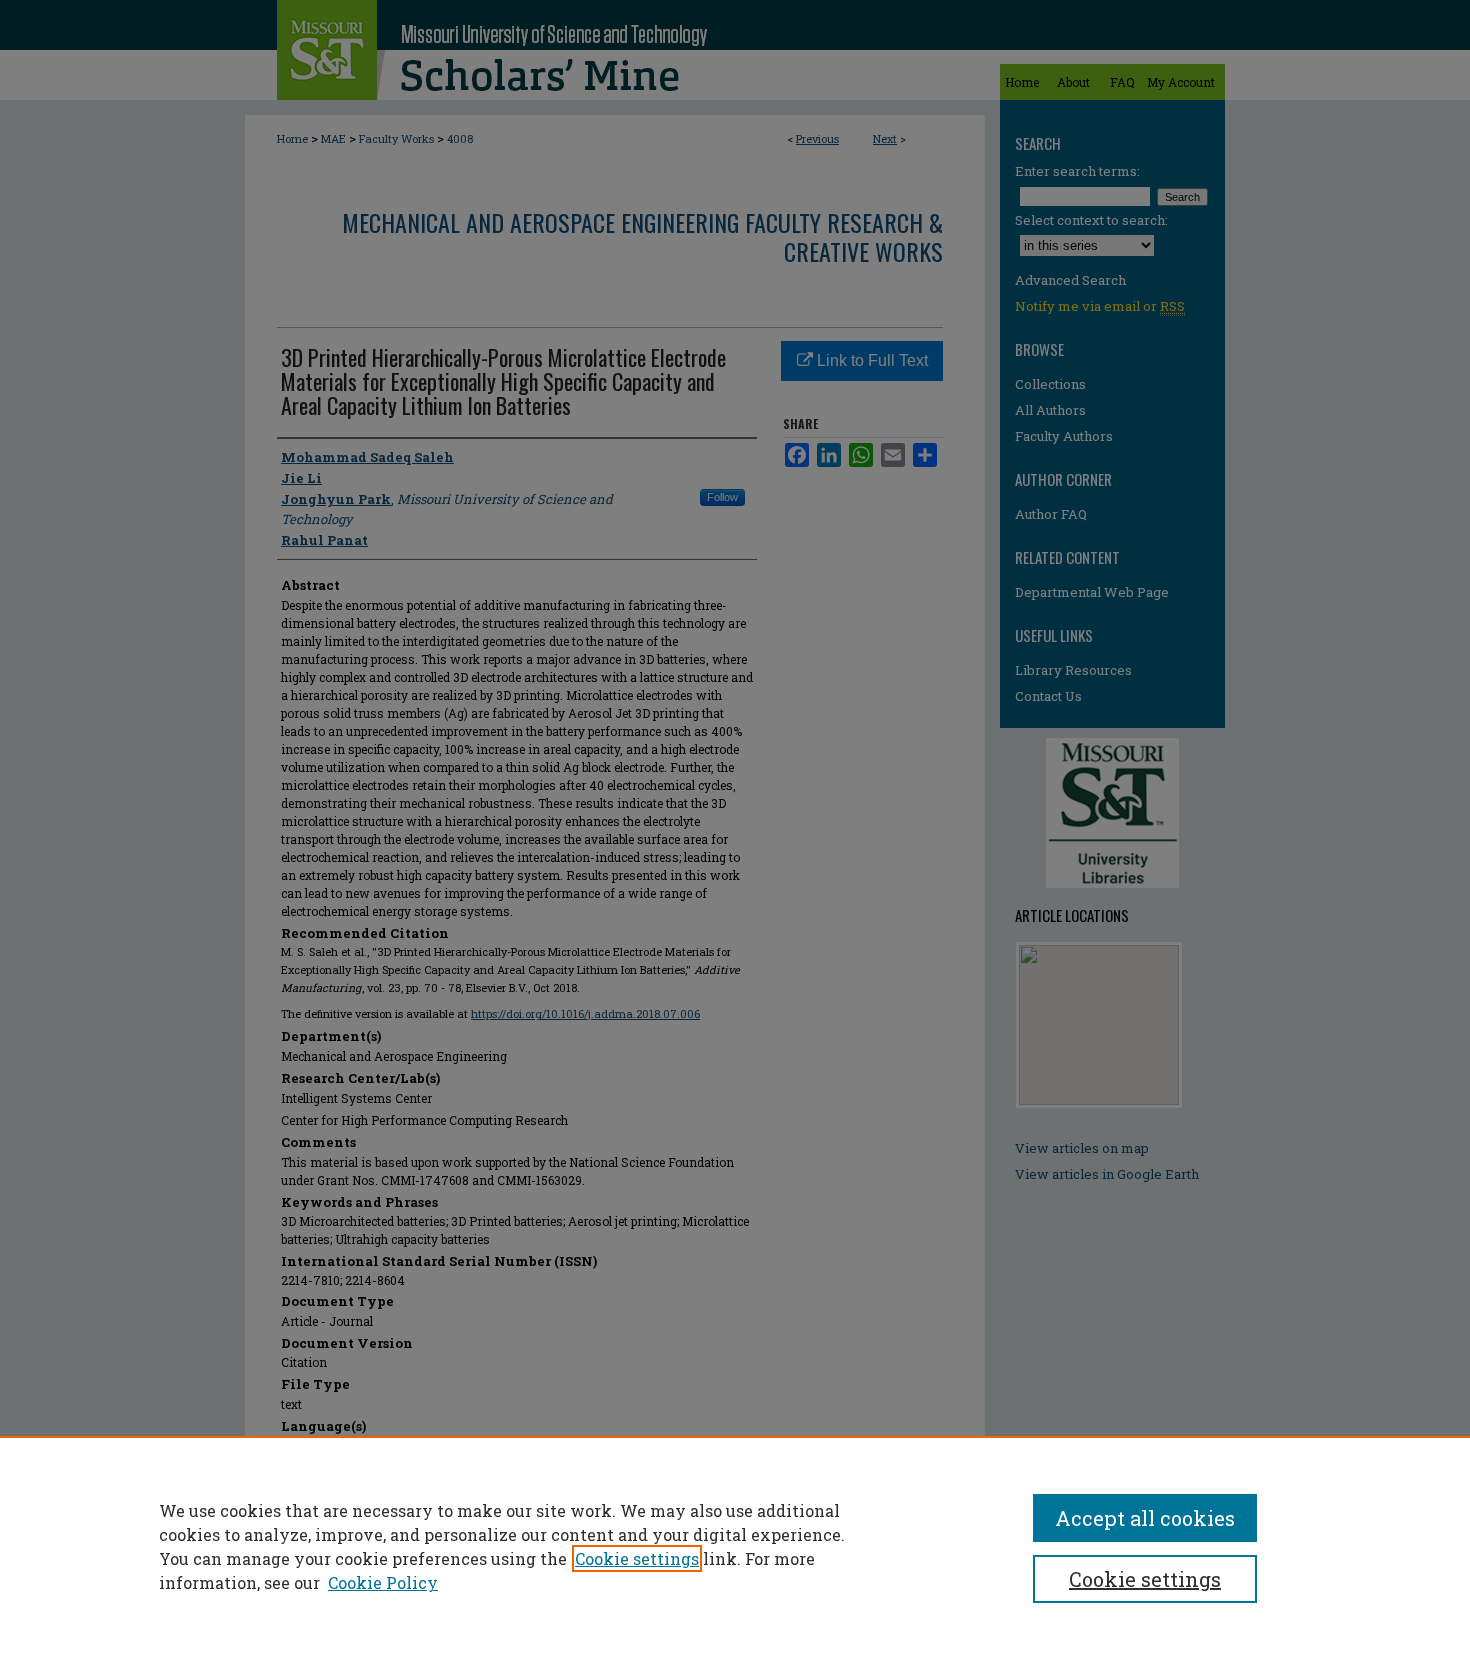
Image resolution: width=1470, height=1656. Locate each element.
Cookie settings (637, 1558)
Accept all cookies (1145, 1518)
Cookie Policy (383, 1582)
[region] (735, 1546)
